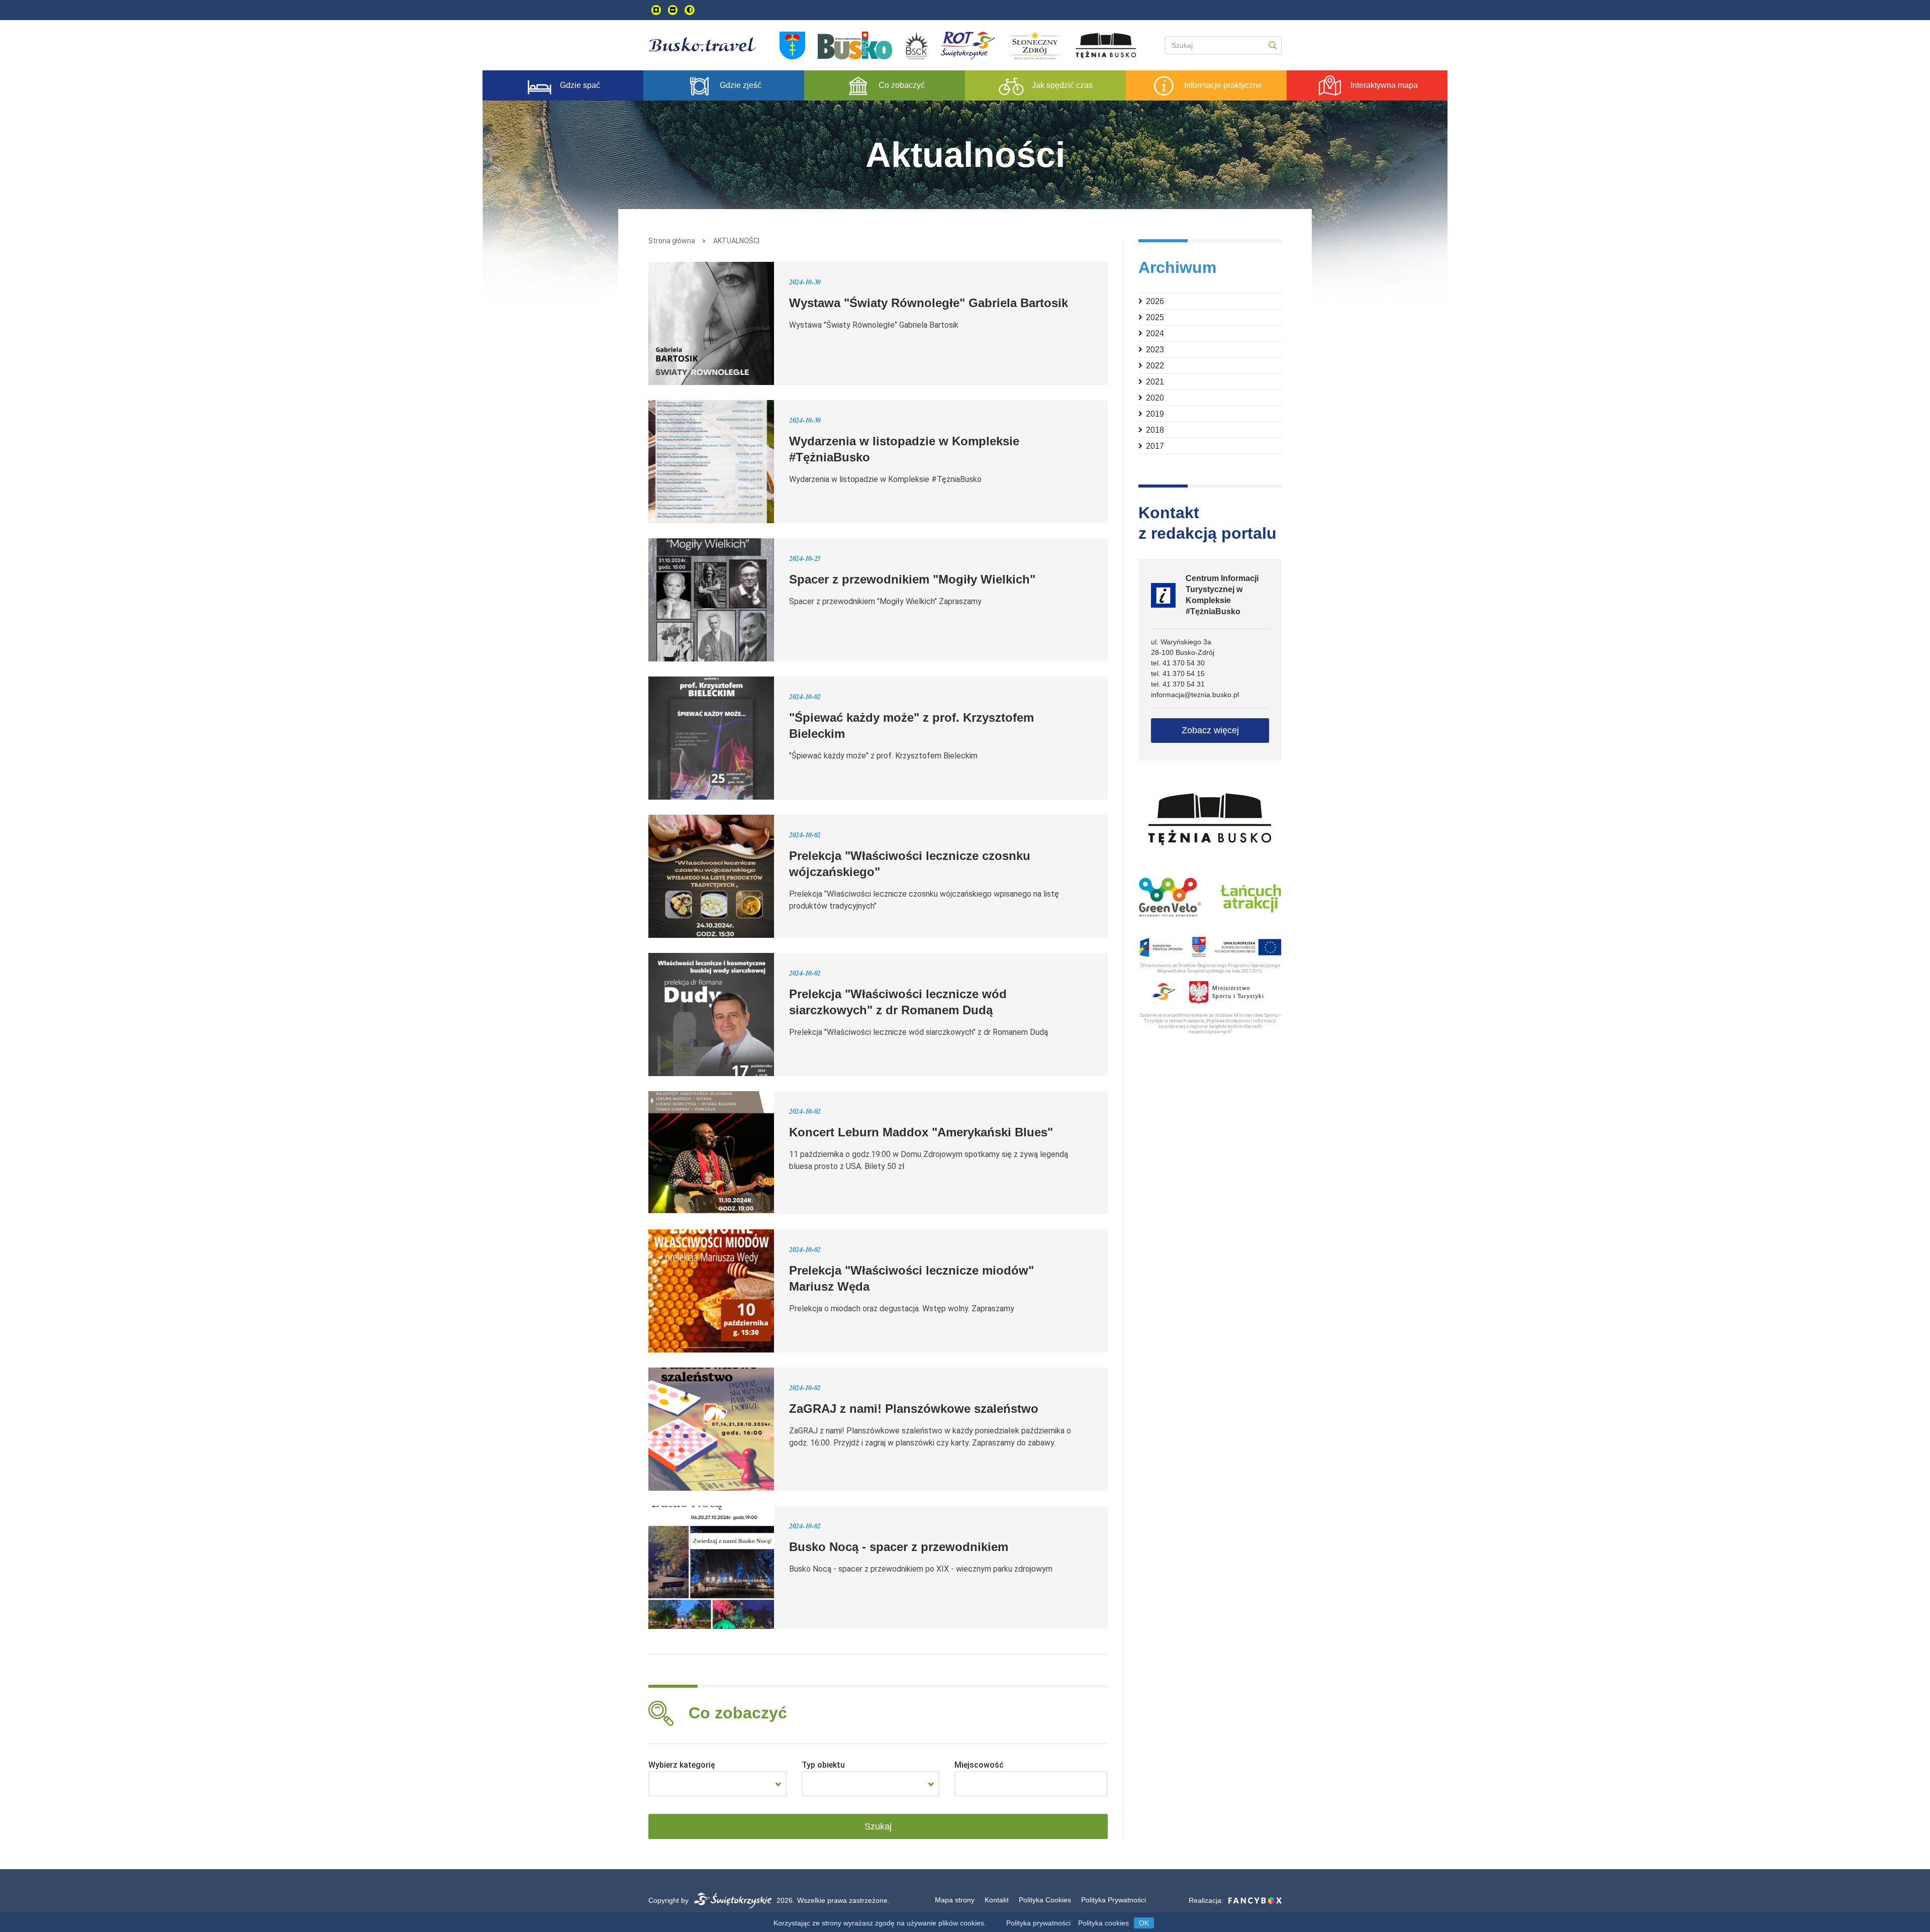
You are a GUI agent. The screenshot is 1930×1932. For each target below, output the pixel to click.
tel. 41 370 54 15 (1178, 673)
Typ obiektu (823, 1765)
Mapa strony (955, 1900)
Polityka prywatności (1038, 1923)
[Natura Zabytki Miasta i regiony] (717, 1784)
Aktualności (736, 241)
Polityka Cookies (1045, 1900)
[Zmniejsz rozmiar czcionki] (673, 10)
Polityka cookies (1103, 1923)
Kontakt (997, 1900)
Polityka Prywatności (1114, 1900)
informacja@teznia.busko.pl (1195, 695)
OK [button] (1144, 1923)
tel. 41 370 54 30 (1178, 663)
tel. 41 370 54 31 (1178, 684)
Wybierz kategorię (682, 1765)
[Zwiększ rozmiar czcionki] (656, 10)
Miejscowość (979, 1765)
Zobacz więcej (1210, 730)
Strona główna (672, 241)
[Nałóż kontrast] (690, 10)
